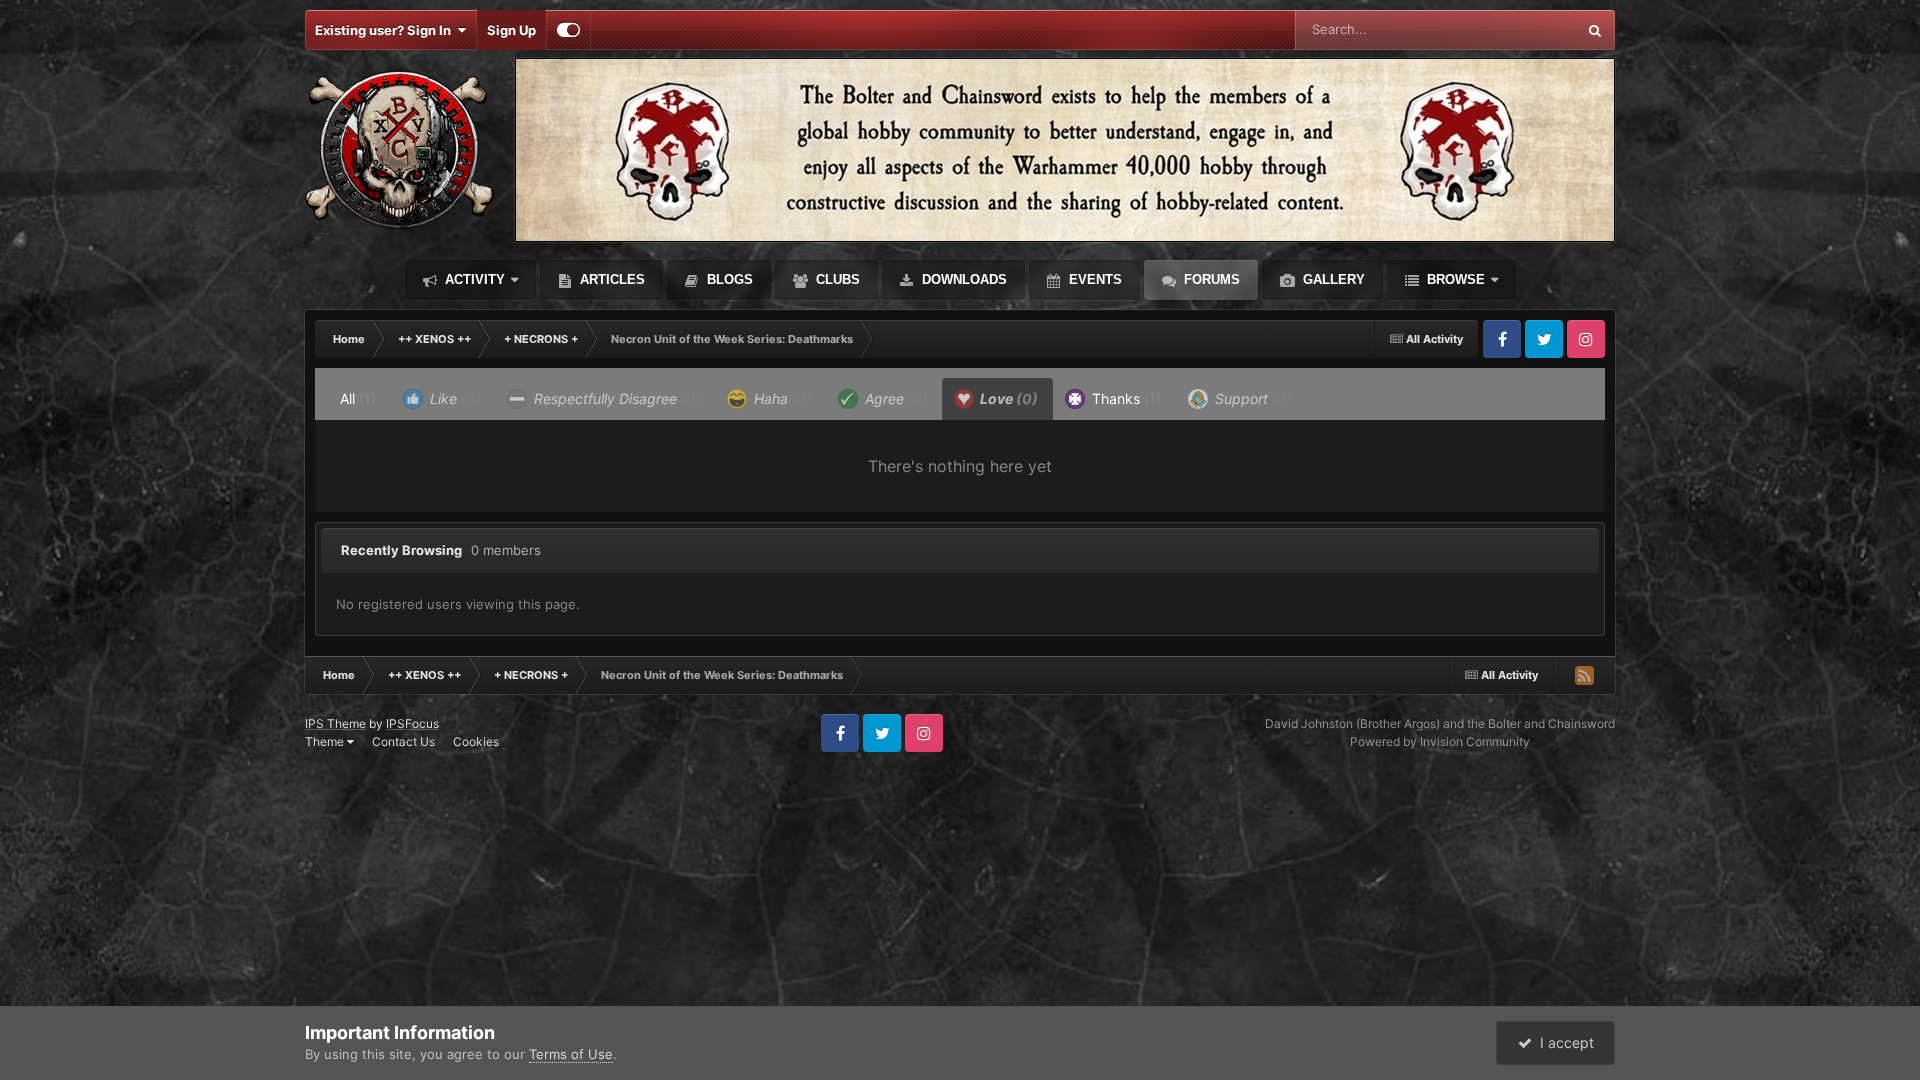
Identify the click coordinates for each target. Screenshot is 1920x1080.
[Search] (1595, 30)
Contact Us (403, 741)
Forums (1210, 279)
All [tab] (358, 398)
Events (1093, 279)
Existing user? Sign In (386, 30)
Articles (610, 279)
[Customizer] (568, 30)
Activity (473, 279)
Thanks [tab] (1124, 398)
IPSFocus (412, 723)
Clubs (836, 279)
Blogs (728, 279)
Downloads (962, 279)
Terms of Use (571, 1054)
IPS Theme (335, 723)
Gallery (1332, 279)
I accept (1563, 1042)
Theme (326, 741)
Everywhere (1514, 29)
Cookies (476, 741)
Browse (1454, 279)
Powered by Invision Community (1440, 741)
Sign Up (511, 30)
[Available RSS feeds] (1584, 675)
